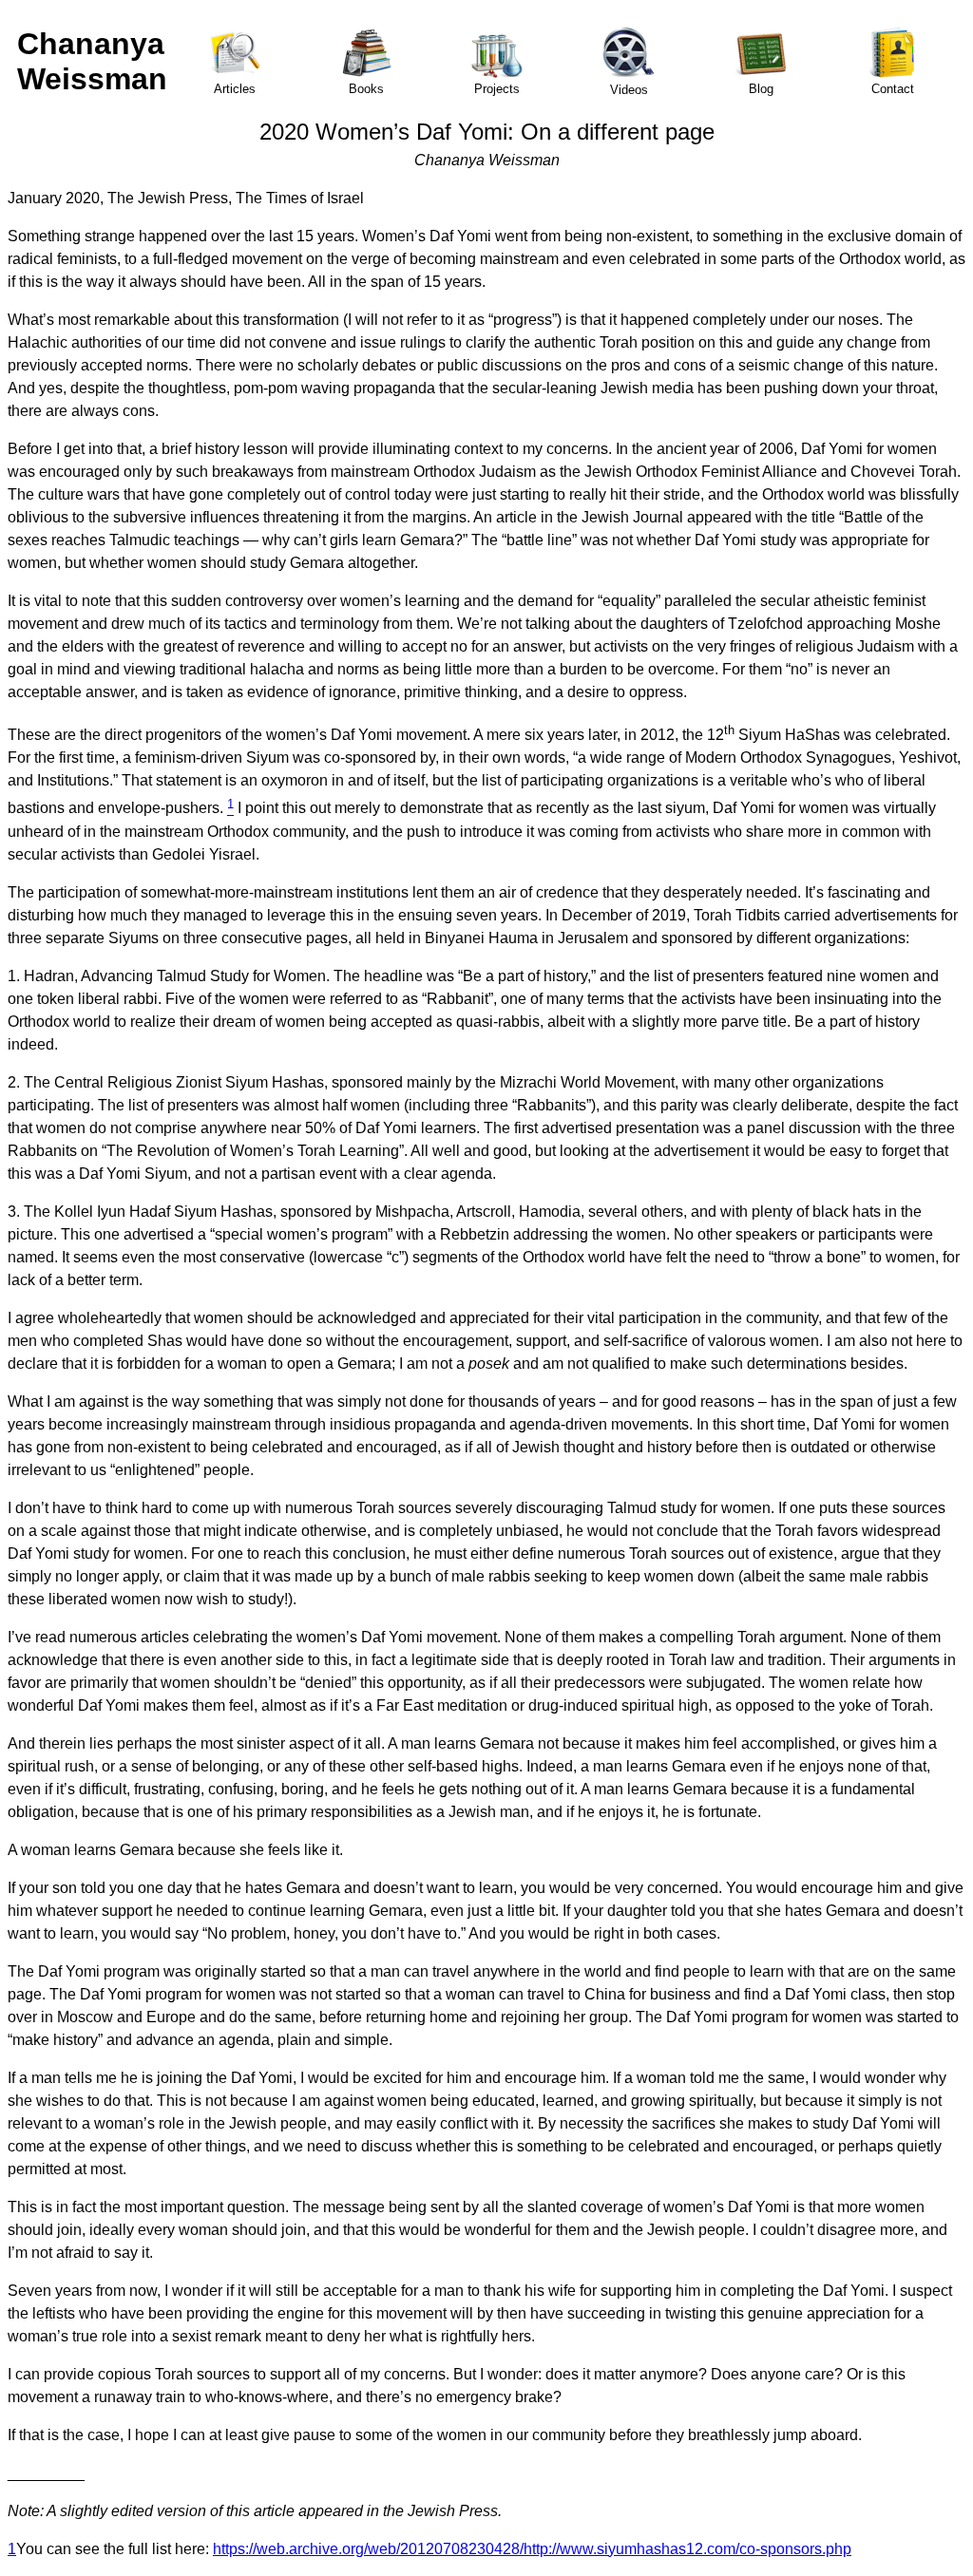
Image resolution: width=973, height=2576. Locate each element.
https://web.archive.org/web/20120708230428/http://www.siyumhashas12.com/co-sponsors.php (532, 2549)
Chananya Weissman (92, 61)
